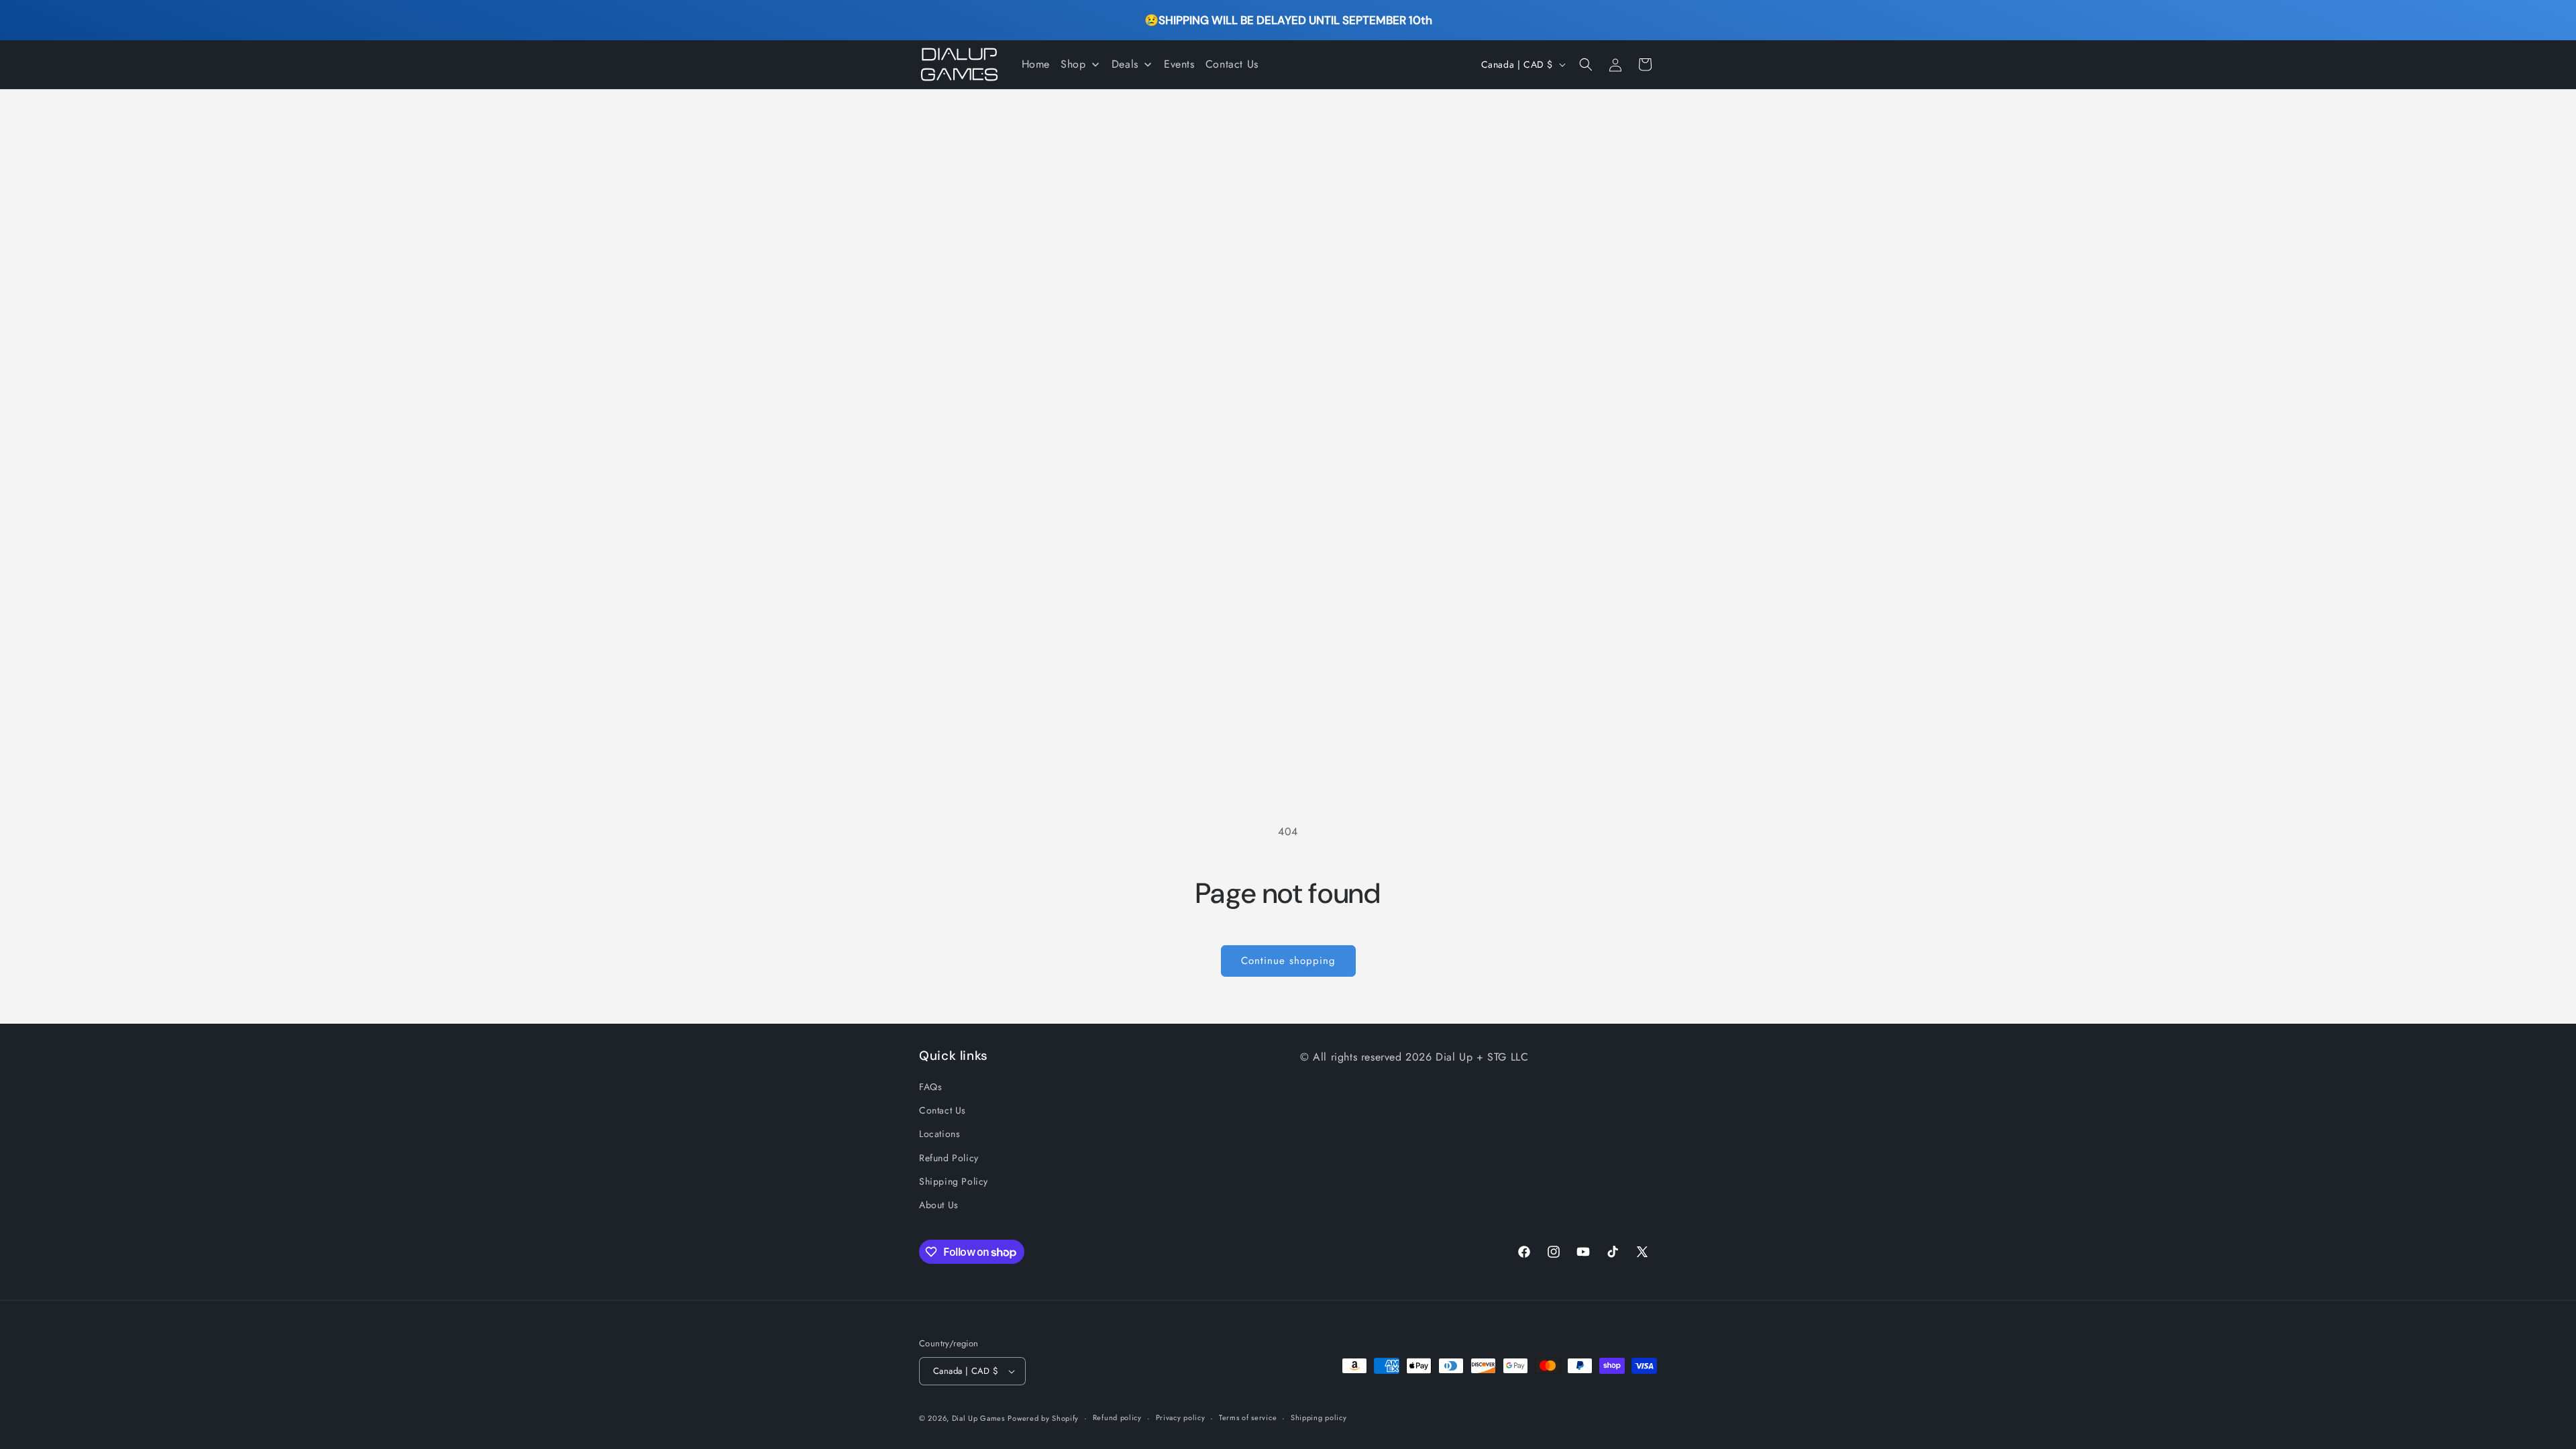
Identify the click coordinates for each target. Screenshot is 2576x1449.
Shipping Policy (954, 1181)
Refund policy (1117, 1417)
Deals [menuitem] (1125, 64)
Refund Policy (949, 1158)
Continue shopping (1288, 961)
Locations (940, 1134)
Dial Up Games (978, 1418)
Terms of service (1248, 1417)
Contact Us (943, 1110)
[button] (1586, 64)
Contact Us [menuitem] (1232, 64)
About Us (939, 1205)
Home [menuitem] (1036, 64)
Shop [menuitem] (1073, 64)
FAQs (930, 1087)
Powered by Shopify (1043, 1418)
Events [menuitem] (1179, 64)
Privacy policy (1181, 1417)
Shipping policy (1319, 1417)
